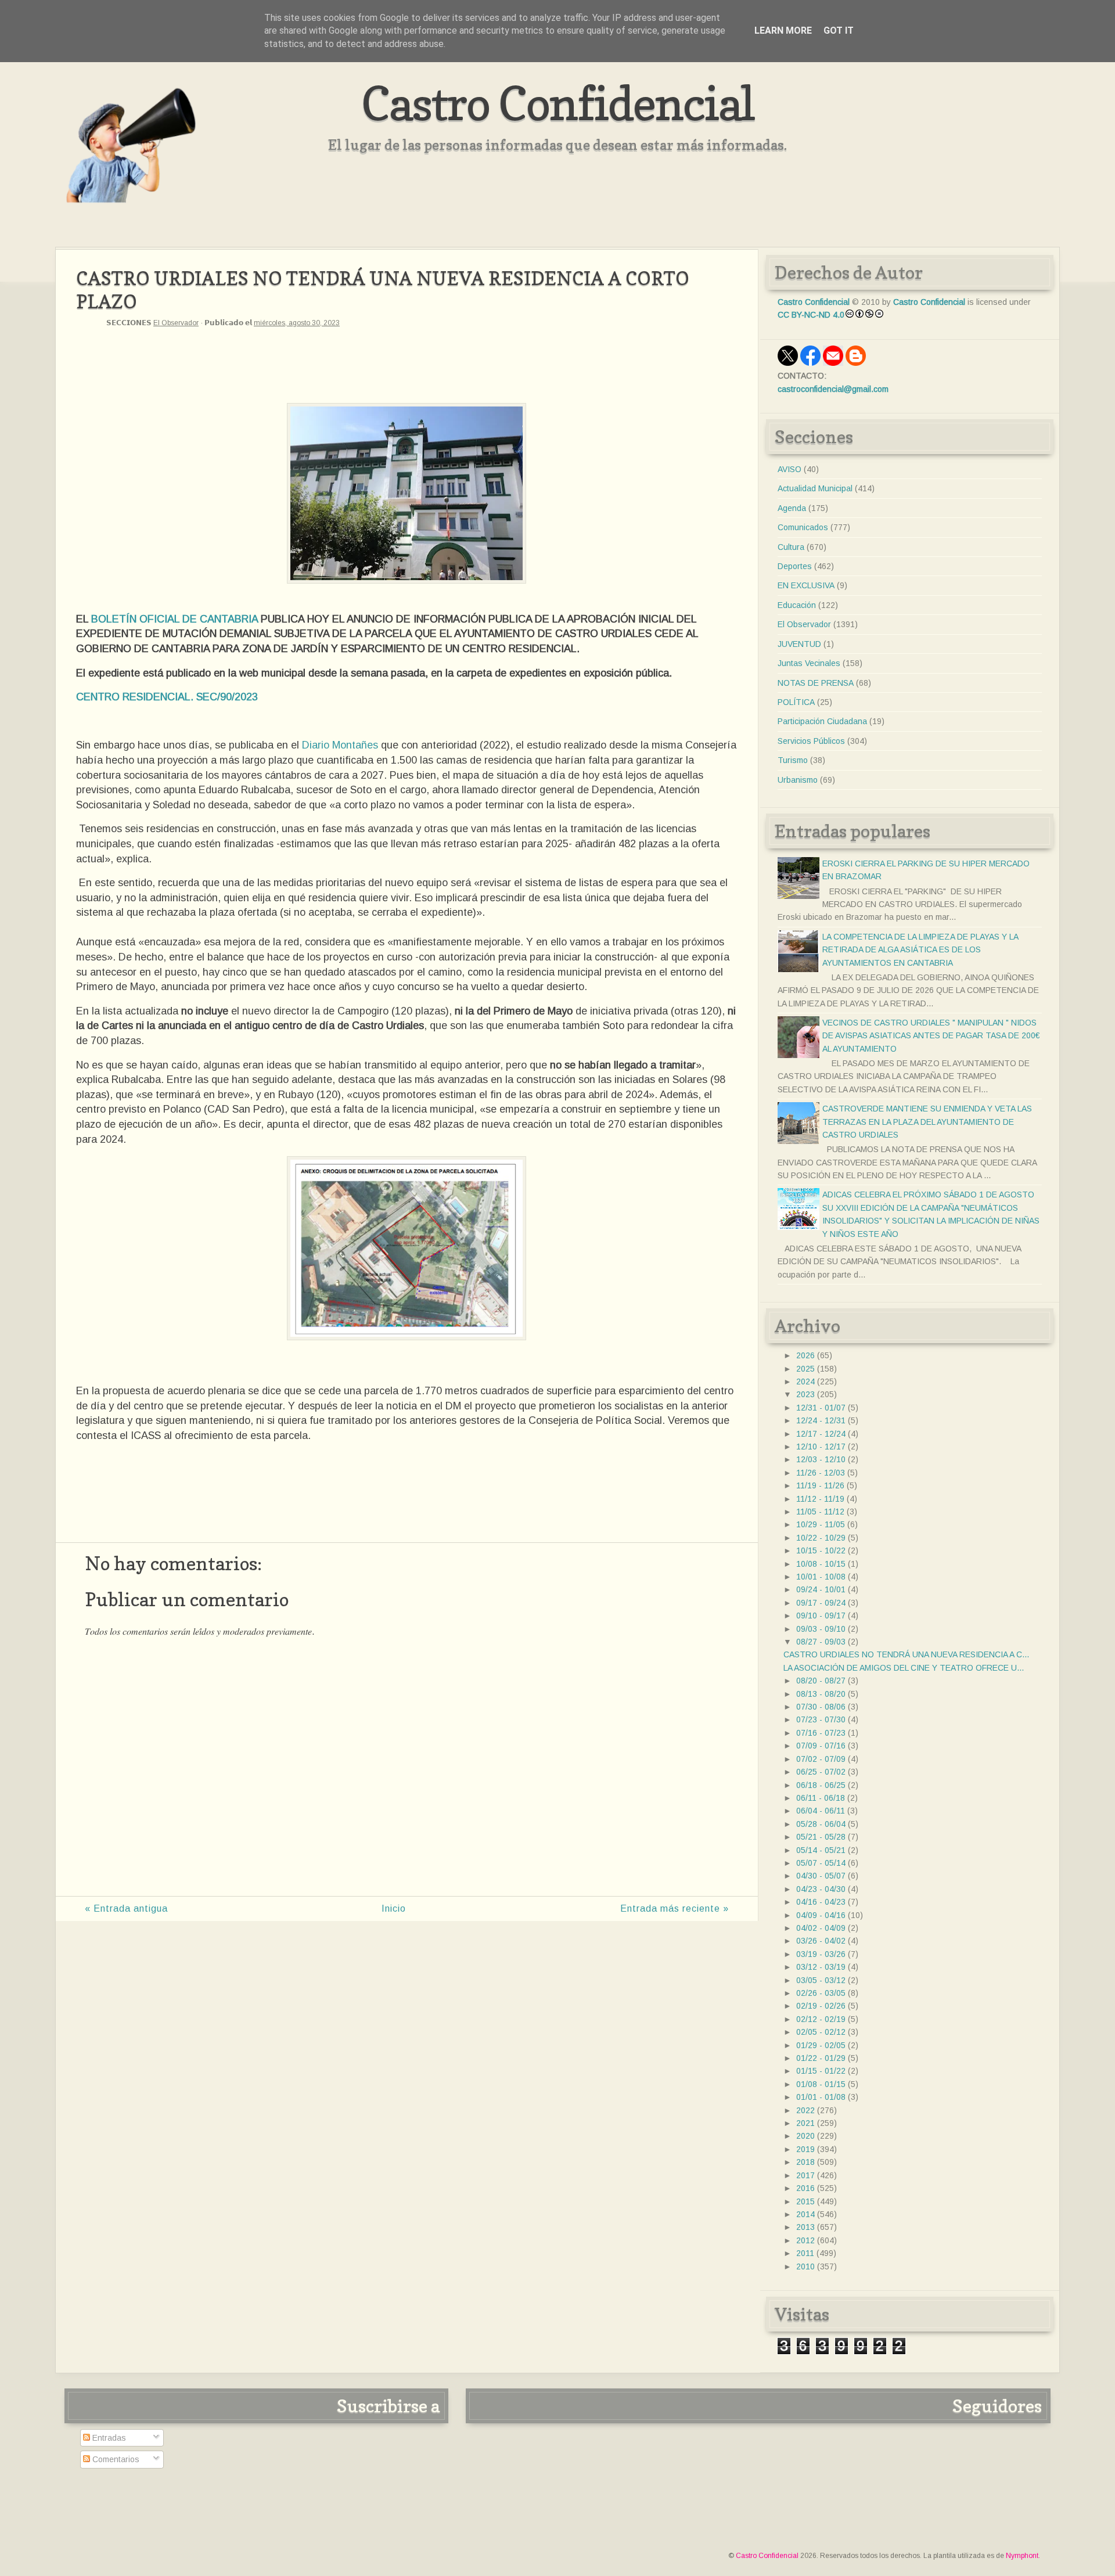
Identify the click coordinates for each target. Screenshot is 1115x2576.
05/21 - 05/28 (821, 1837)
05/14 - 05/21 (821, 1850)
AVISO (790, 469)
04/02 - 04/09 (821, 1928)
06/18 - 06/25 (821, 1785)
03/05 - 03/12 (821, 1980)
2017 (805, 2175)
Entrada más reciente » (675, 1908)
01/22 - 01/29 (821, 2058)
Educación (797, 605)
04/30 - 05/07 (821, 1876)
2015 (805, 2201)
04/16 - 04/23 (821, 1902)
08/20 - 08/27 (821, 1681)
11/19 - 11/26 (820, 1485)
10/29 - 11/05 (821, 1524)
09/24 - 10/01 (821, 1589)
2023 (805, 1394)
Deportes (795, 566)
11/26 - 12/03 (821, 1473)
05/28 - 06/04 (821, 1824)
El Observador (176, 323)
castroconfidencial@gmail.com (833, 389)
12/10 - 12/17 (821, 1447)
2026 (805, 1355)
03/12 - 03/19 (821, 1967)
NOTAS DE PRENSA (816, 683)
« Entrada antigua (126, 1908)
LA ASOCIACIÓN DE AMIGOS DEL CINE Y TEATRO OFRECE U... (904, 1668)
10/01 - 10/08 (821, 1577)
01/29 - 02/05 (821, 2045)
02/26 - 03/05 (821, 1993)
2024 (805, 1381)
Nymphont (1022, 2556)
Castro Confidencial (558, 103)
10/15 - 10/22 (821, 1550)
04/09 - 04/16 (821, 1915)
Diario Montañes (340, 745)
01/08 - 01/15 (821, 2084)
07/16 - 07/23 (821, 1733)
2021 (805, 2123)
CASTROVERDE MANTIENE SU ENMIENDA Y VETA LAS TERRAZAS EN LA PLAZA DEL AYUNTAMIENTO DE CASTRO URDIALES (927, 1122)
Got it (839, 30)
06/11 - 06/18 (821, 1798)
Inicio (394, 1908)
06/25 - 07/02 (821, 1772)
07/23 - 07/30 (821, 1719)
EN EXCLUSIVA (806, 585)
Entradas (108, 2438)
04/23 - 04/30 (821, 1889)
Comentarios (115, 2459)
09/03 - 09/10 (821, 1629)
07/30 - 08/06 (821, 1707)
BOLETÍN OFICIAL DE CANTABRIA (176, 619)
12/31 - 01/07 (821, 1408)
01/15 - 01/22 (821, 2071)
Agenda (792, 508)
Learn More (783, 30)
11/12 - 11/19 (820, 1499)
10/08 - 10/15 (821, 1564)
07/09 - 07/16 (821, 1746)
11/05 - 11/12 (820, 1512)
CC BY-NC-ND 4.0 (811, 315)
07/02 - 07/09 (821, 1759)
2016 (805, 2188)
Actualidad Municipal (815, 488)
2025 (805, 1369)
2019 (805, 2149)
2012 (805, 2240)
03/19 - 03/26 (821, 1954)
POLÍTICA (796, 702)
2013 (805, 2227)
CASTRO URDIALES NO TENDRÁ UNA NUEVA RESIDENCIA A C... (906, 1654)
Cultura (791, 547)
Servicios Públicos (811, 741)
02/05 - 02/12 (821, 2032)
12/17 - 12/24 (821, 1434)
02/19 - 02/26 (821, 2006)
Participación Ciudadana (822, 721)
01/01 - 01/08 (821, 2097)
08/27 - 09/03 (821, 1642)
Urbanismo (798, 780)
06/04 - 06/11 (821, 1811)
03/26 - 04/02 (821, 1941)
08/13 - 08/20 (821, 1694)
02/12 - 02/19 (821, 2019)
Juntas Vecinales (809, 663)
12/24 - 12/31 (821, 1420)
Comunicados (803, 527)
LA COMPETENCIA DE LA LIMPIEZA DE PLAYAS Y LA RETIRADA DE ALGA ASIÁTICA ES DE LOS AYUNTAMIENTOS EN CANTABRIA (920, 950)
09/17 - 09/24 (821, 1603)
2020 (805, 2136)
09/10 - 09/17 (821, 1616)
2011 (805, 2253)
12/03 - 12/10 (821, 1459)
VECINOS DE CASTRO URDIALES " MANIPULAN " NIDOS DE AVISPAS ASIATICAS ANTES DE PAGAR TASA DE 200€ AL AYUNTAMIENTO (931, 1036)
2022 (805, 2110)
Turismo (793, 760)
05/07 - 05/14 (821, 1863)
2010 (805, 2266)
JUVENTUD (799, 644)
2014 (805, 2214)
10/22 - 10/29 (821, 1538)
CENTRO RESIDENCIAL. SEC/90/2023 (167, 697)
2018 (805, 2162)
